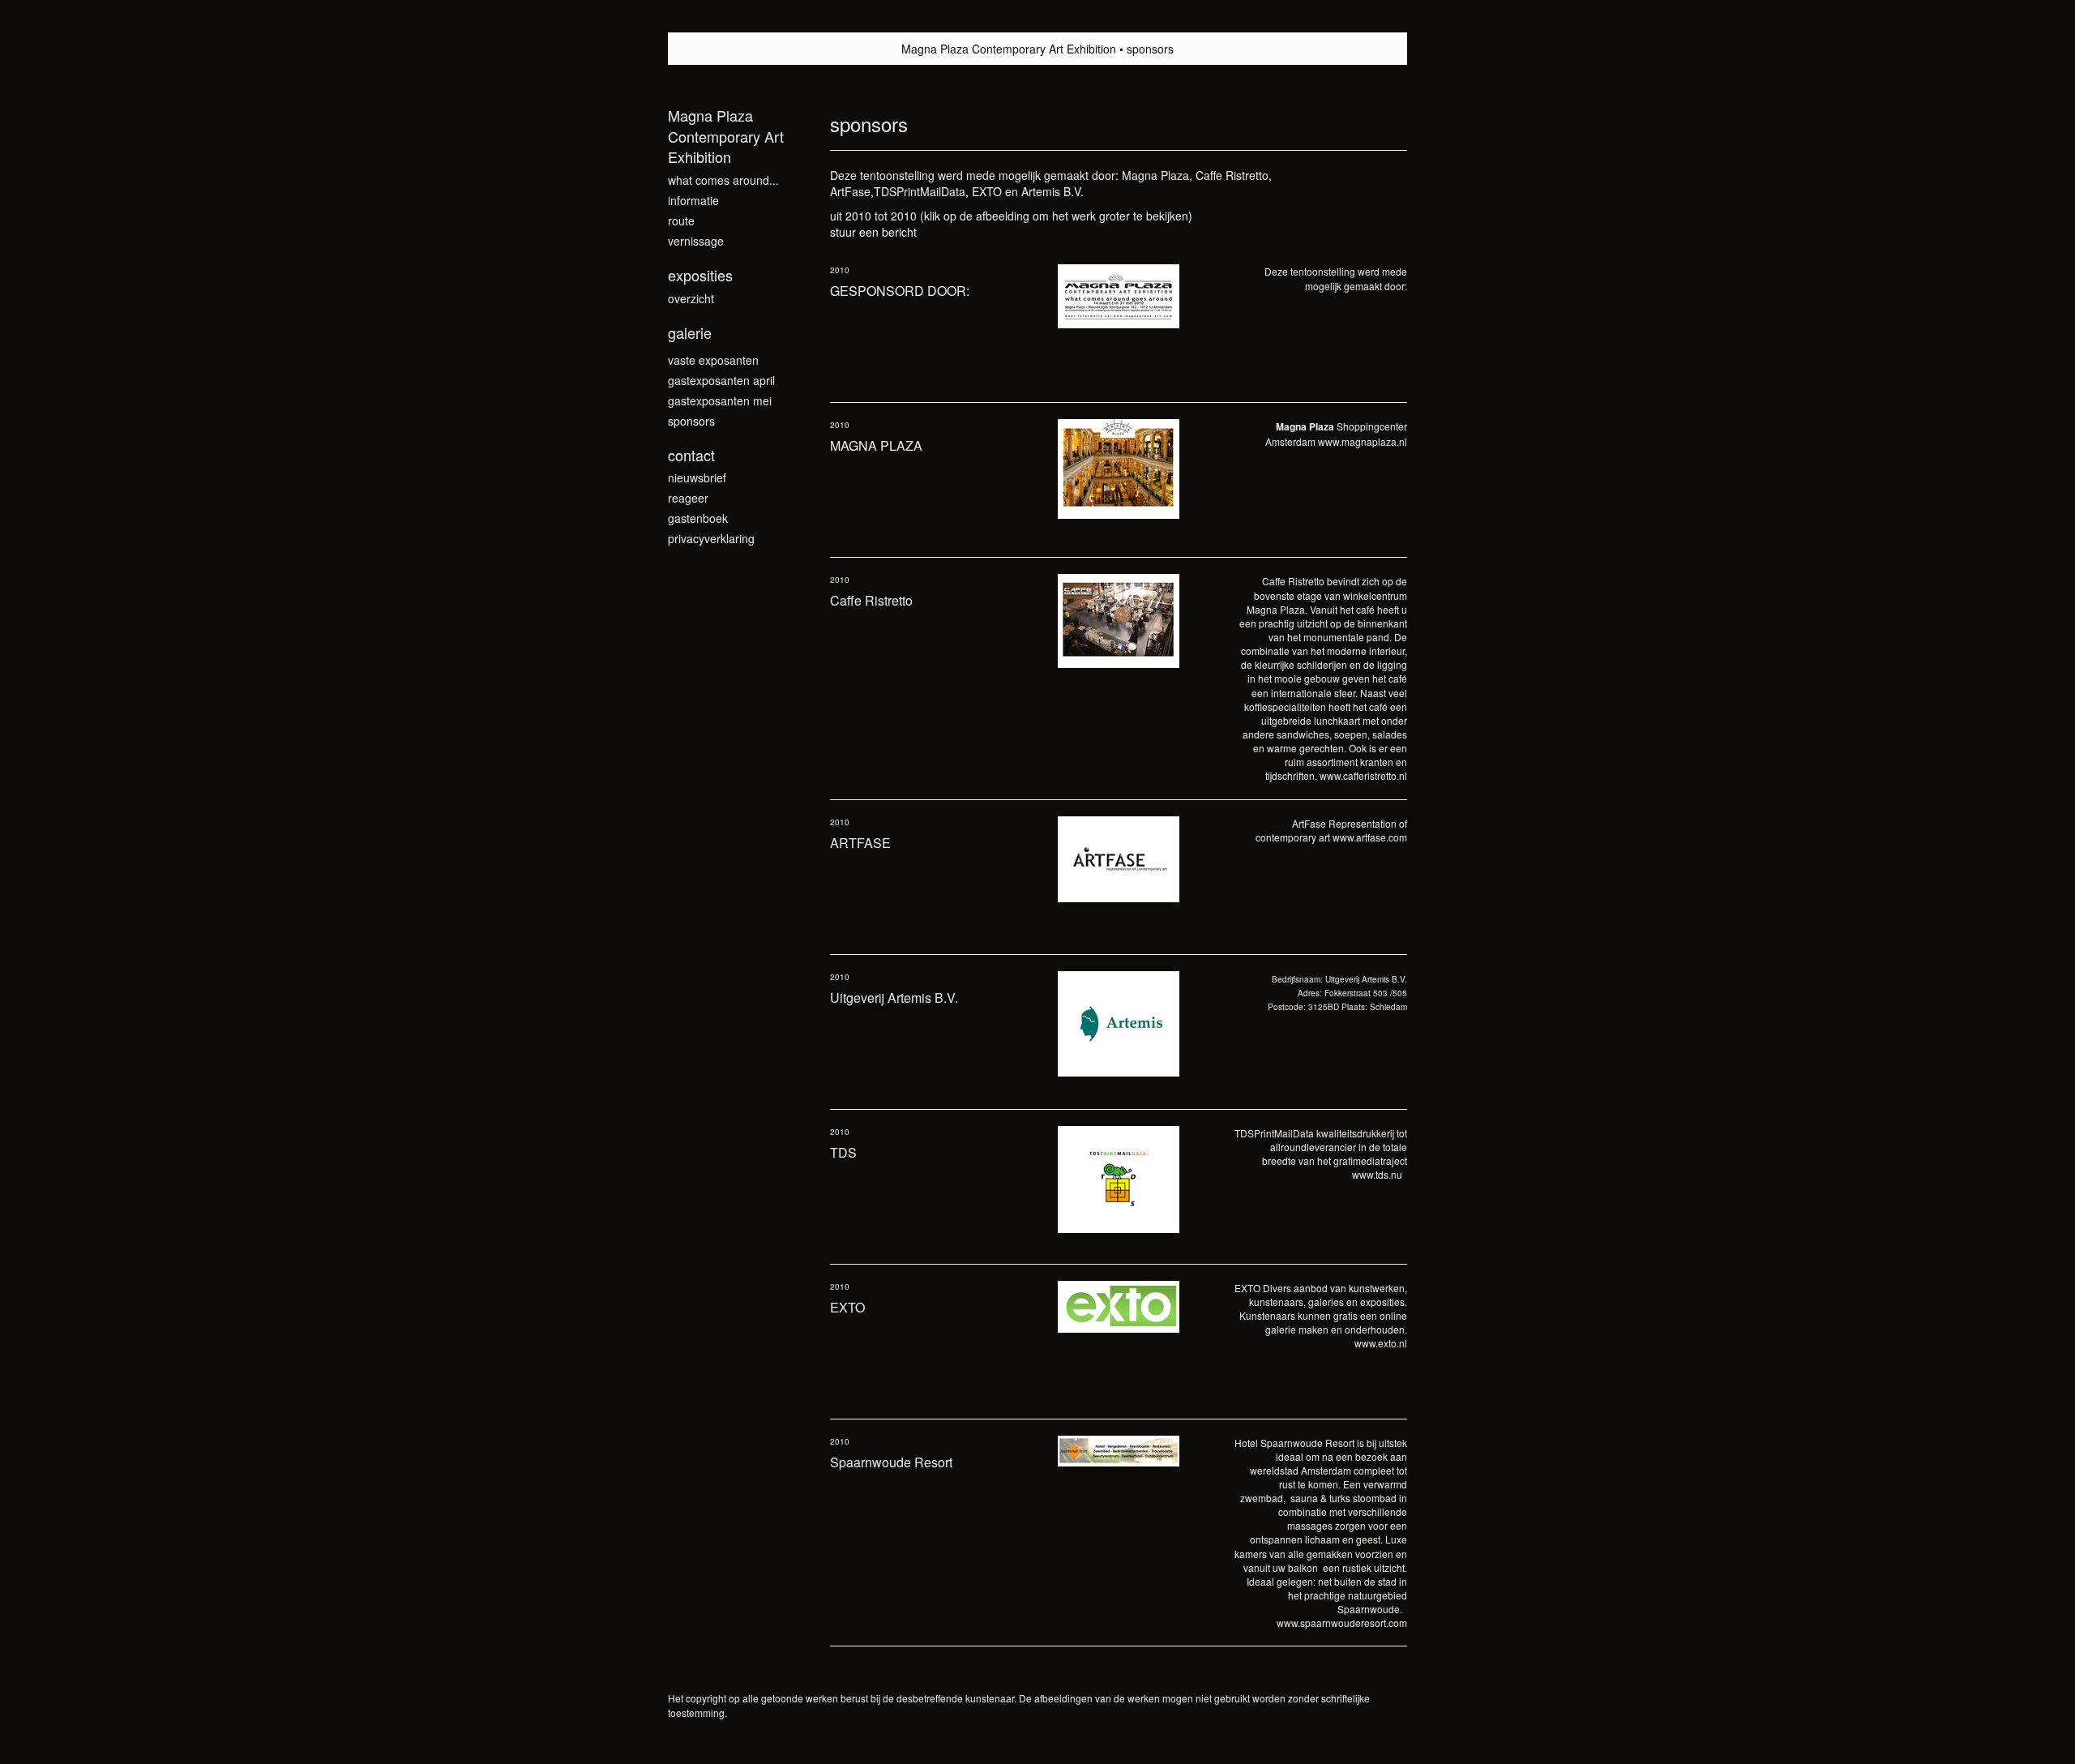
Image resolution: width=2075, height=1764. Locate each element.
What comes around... (723, 180)
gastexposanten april (721, 380)
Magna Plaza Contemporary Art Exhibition (1009, 49)
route (681, 220)
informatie (693, 200)
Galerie (690, 333)
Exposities (700, 275)
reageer (688, 498)
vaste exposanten (713, 360)
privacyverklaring (711, 538)
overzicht (691, 298)
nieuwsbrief (697, 477)
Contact (691, 455)
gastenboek (698, 518)
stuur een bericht (873, 232)
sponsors (691, 421)
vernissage (696, 241)
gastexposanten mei (720, 400)
